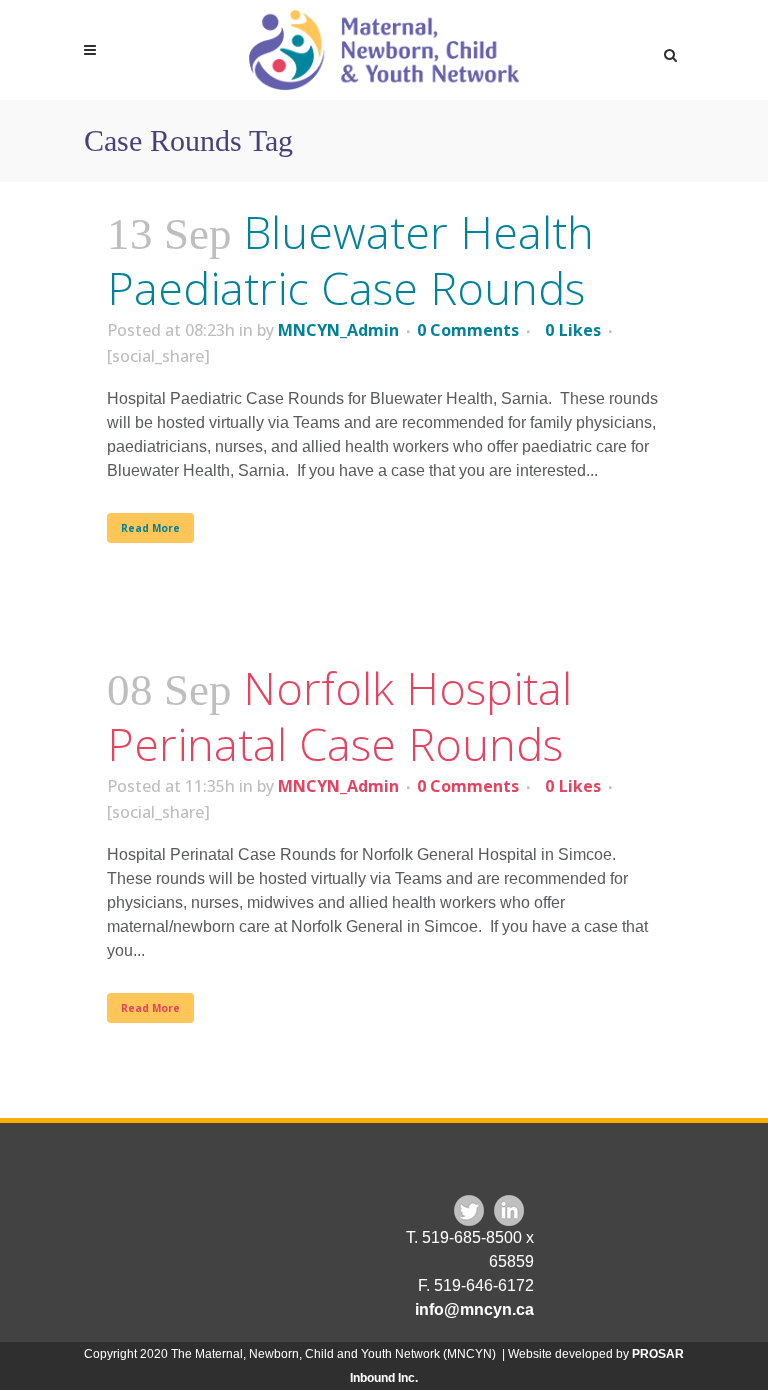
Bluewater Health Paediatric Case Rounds (350, 259)
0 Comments (468, 330)
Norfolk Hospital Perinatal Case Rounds (339, 715)
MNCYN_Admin (338, 330)
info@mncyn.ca (474, 1309)
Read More (150, 528)
